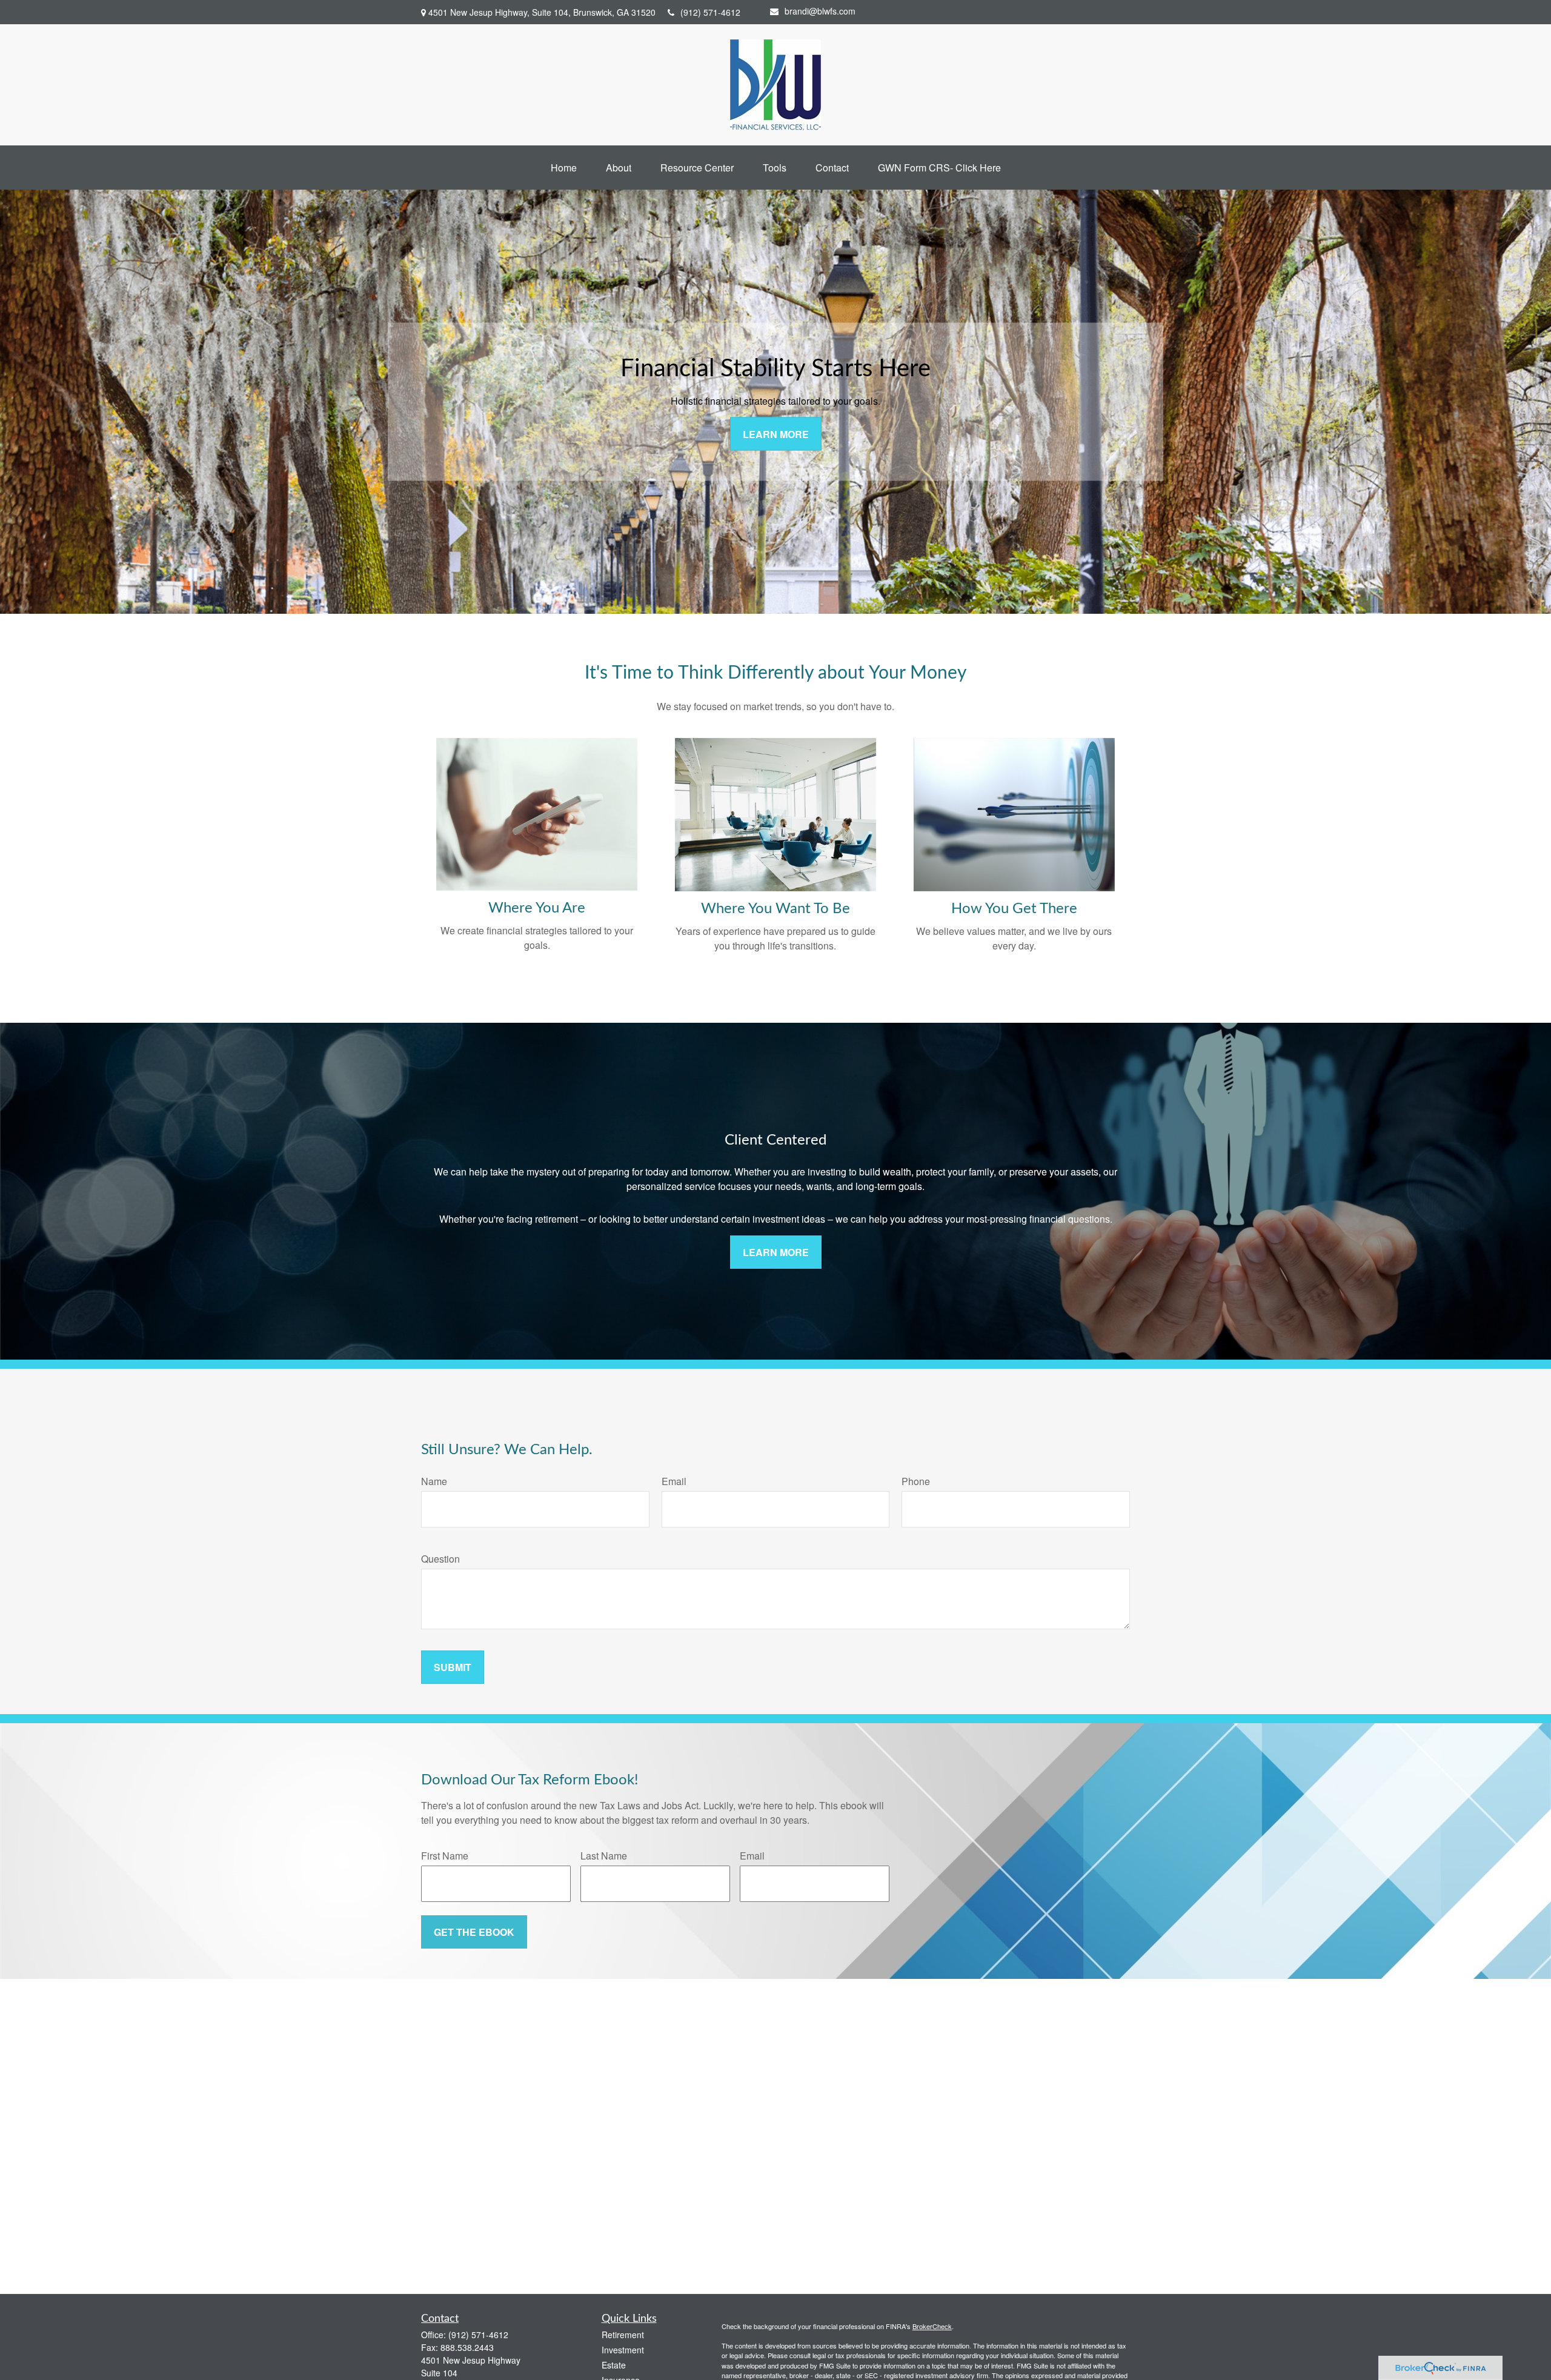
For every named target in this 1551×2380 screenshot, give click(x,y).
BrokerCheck (932, 2326)
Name (434, 1481)
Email (674, 1481)
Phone (916, 1481)
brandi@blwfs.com (820, 11)
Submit (453, 1667)
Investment (623, 2350)
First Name (445, 1856)
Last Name (604, 1856)
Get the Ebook (474, 1932)
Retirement (623, 2335)
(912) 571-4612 (710, 12)
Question (440, 1559)
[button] (564, 168)
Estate (614, 2365)
